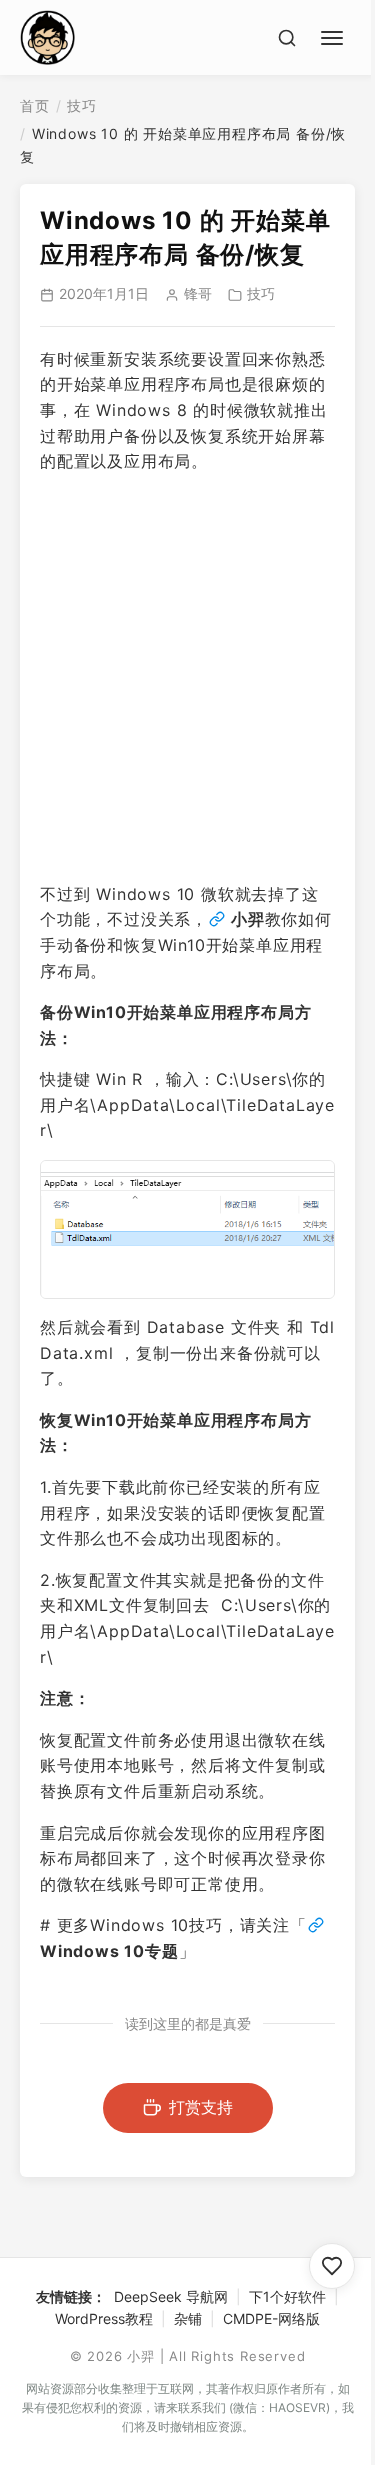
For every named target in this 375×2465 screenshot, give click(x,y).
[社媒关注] (332, 2266)
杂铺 (188, 2318)
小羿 (248, 919)
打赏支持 (201, 2107)
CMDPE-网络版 (271, 2318)
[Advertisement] (187, 678)
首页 (35, 105)
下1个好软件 (287, 2296)
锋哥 (198, 293)
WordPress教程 (104, 2318)
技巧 (82, 105)
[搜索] (287, 38)
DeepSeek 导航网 (171, 2296)
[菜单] (335, 35)
